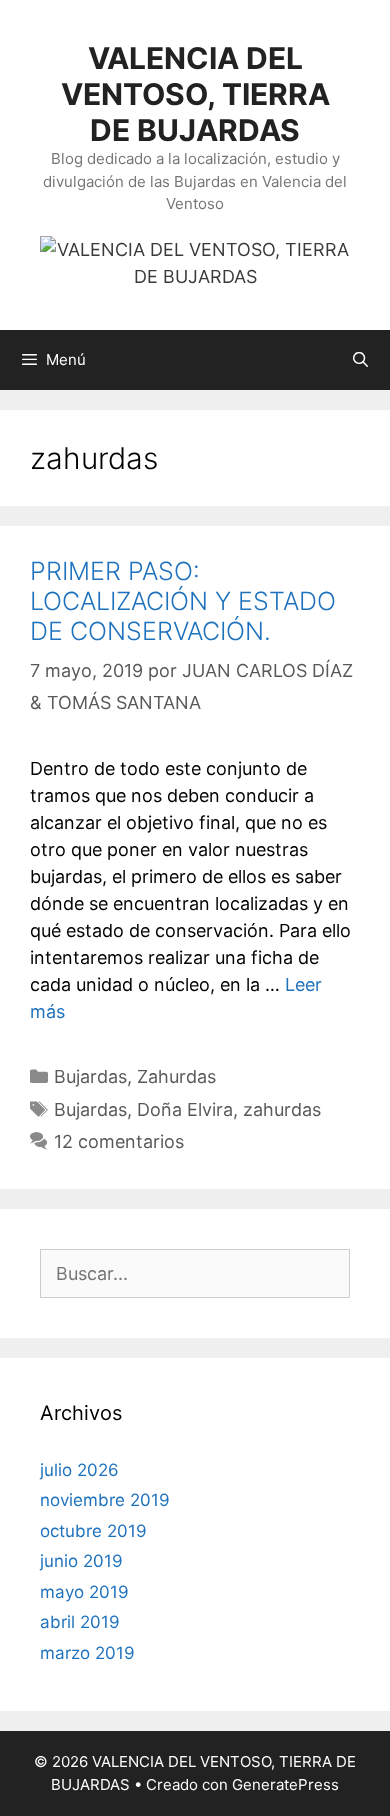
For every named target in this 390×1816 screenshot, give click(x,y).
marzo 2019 (87, 1653)
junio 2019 (81, 1561)
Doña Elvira (185, 1109)
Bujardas (90, 1076)
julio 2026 (79, 1470)
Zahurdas (176, 1076)
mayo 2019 (84, 1592)
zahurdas (282, 1109)
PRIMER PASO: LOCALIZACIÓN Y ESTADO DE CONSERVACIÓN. (183, 601)
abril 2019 (80, 1622)
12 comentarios (119, 1141)
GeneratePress (285, 1784)
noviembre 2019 (105, 1500)
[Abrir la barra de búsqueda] (360, 360)
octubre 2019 (93, 1531)
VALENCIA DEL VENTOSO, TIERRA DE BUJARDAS (195, 94)
